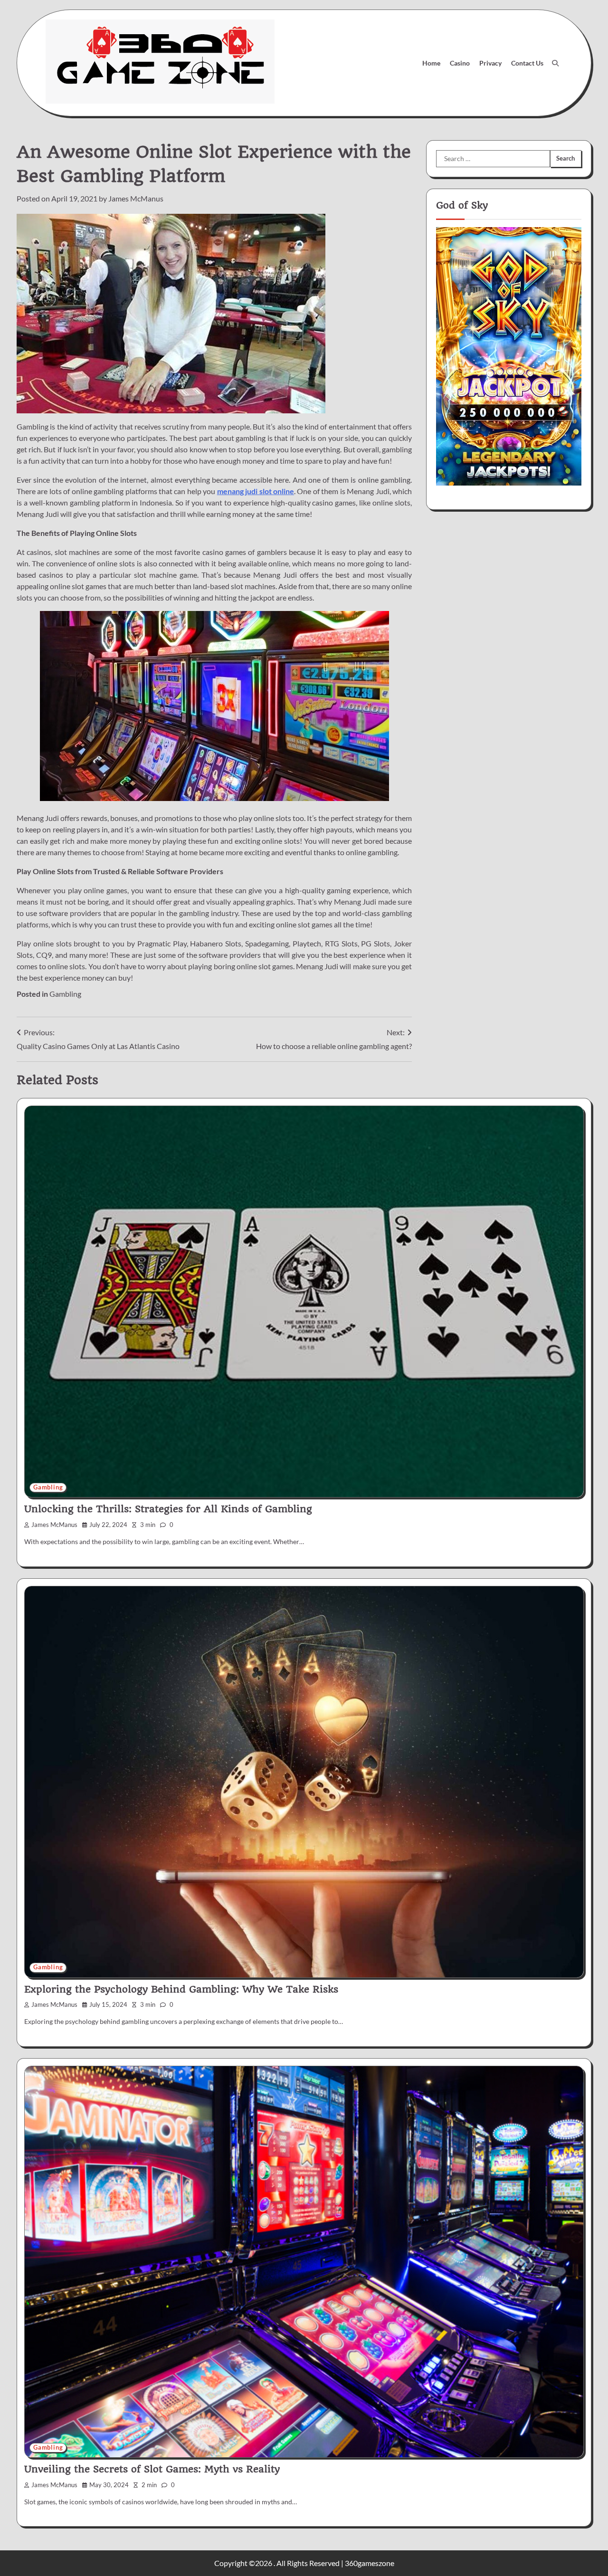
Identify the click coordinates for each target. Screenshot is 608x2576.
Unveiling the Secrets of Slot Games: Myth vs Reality (152, 2469)
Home (431, 63)
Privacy (490, 63)
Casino (460, 63)
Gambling (65, 994)
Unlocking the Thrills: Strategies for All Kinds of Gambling (168, 1509)
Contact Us (527, 63)
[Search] (555, 63)
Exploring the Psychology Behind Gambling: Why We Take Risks (181, 1989)
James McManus (136, 198)
